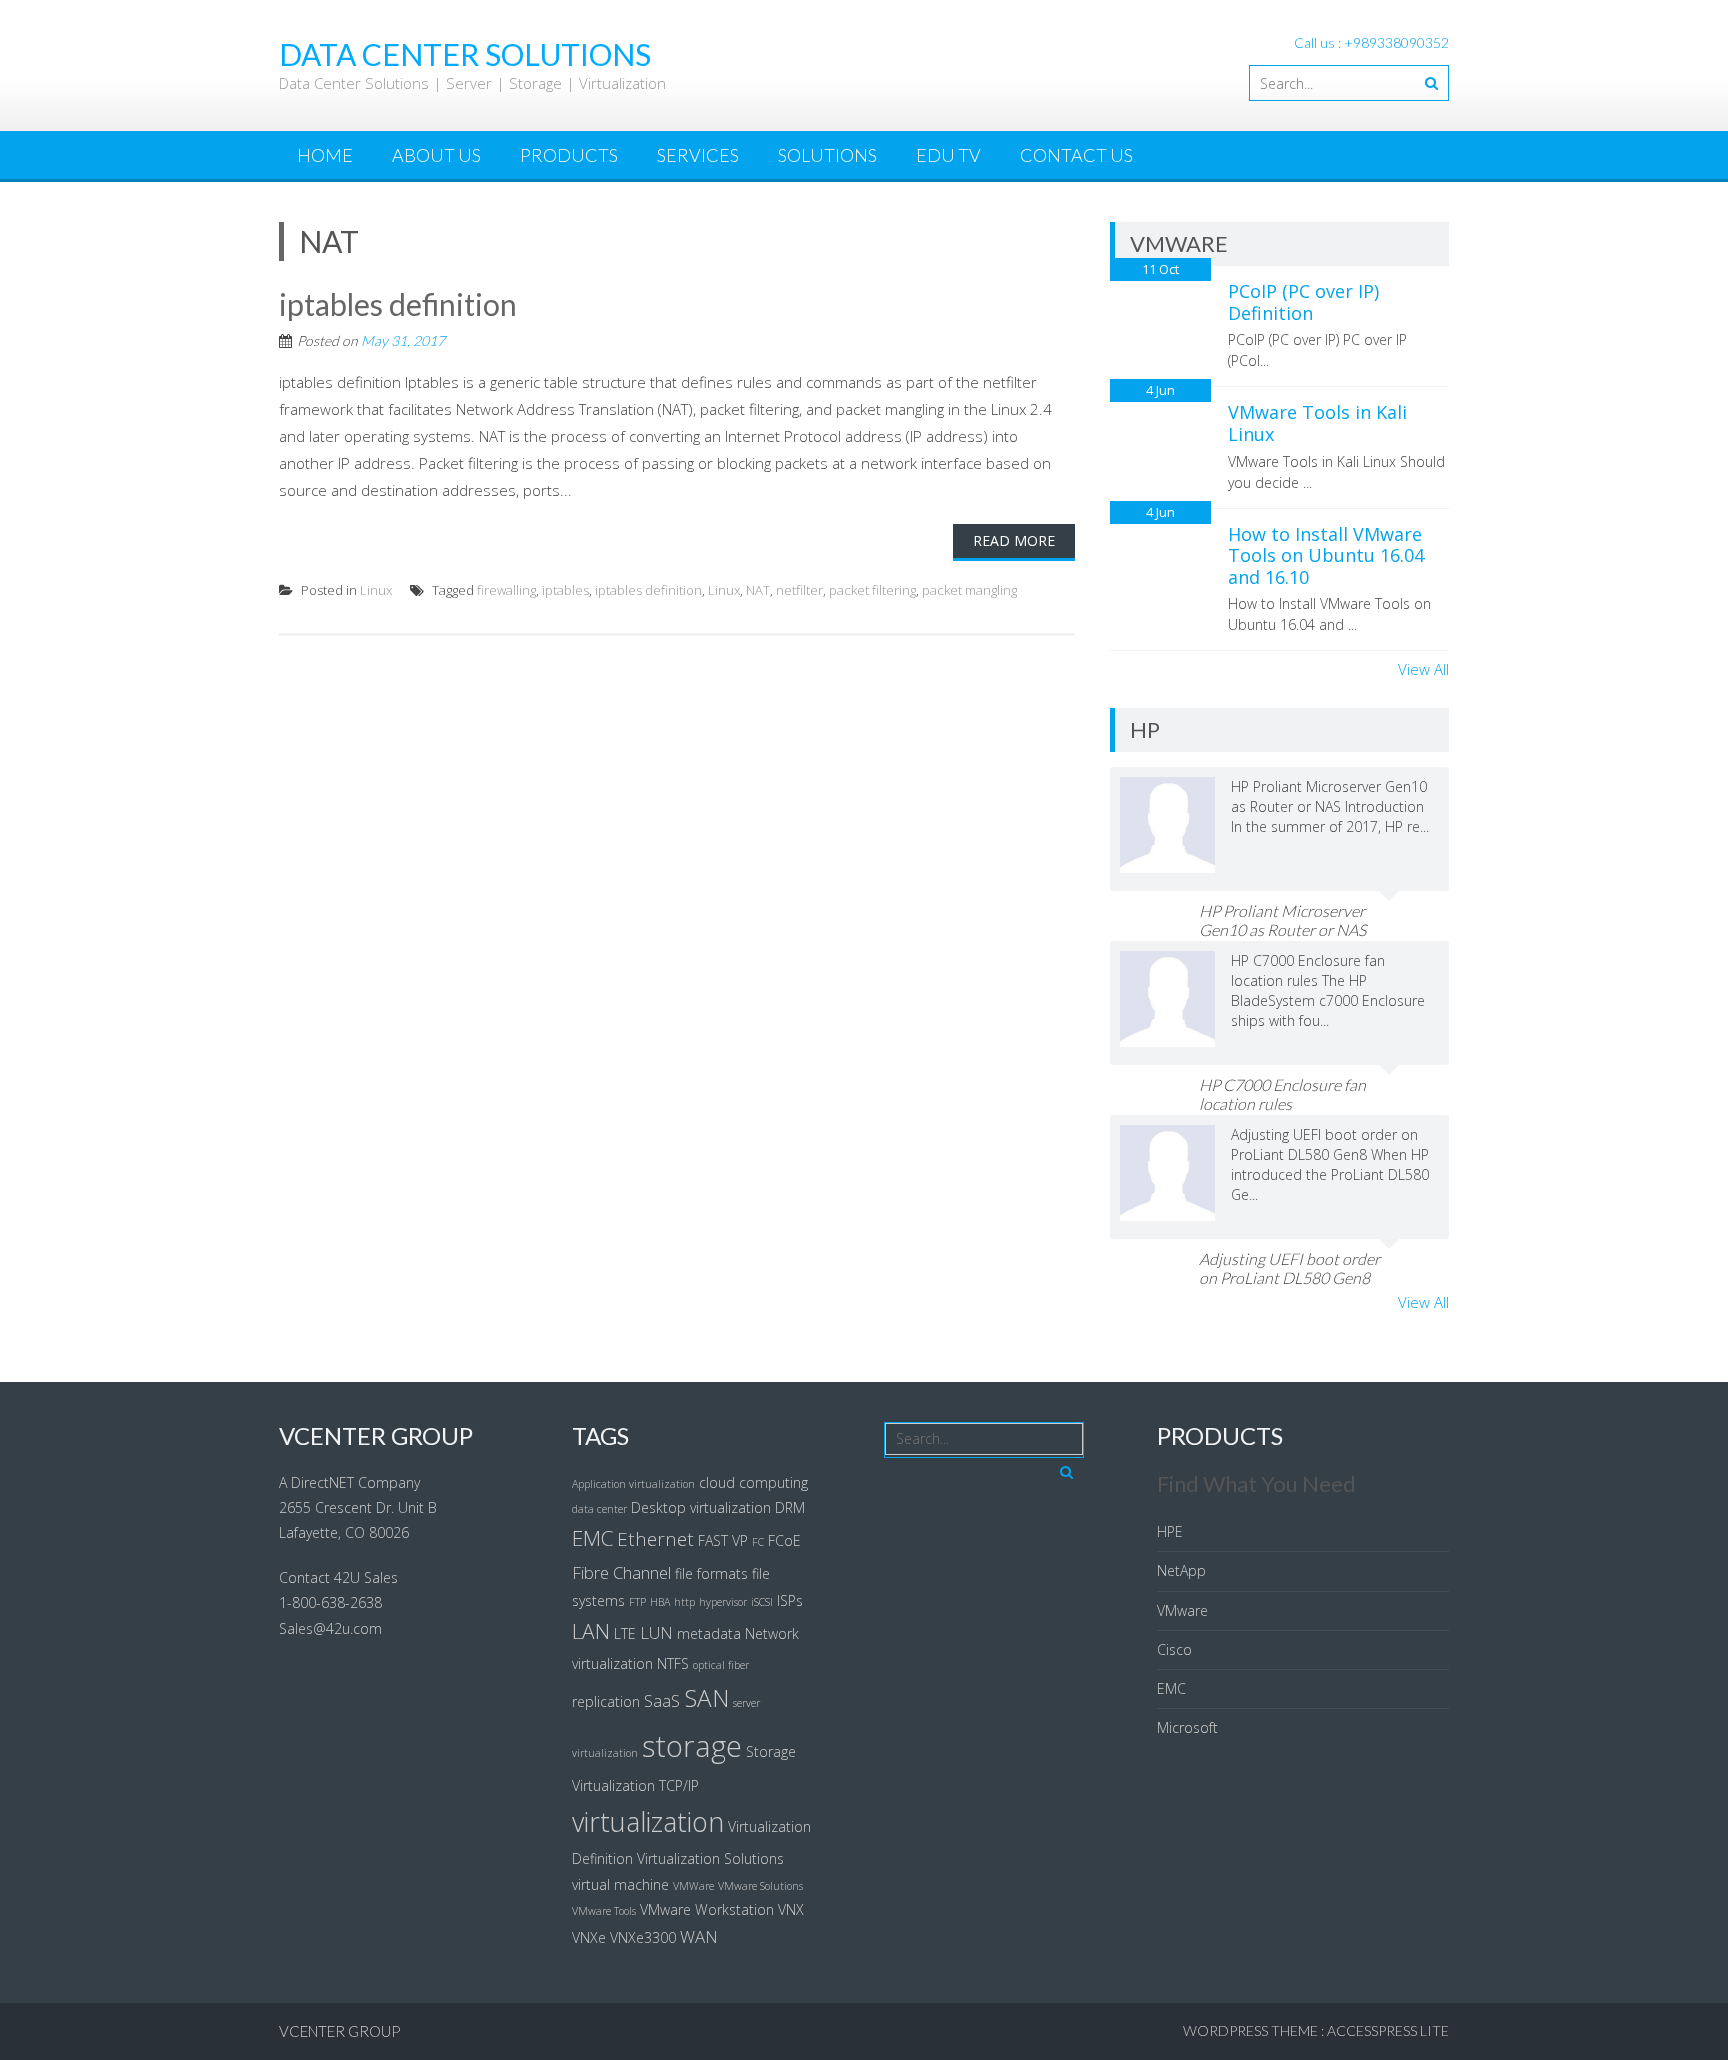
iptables (565, 590)
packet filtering (872, 590)
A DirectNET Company (349, 1482)
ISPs (790, 1600)
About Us (436, 155)
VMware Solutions (760, 1886)
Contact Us (1076, 155)
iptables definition (398, 304)
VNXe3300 (643, 1937)
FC (758, 1542)
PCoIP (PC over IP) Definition (1303, 302)
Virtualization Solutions (710, 1858)
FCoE (784, 1540)
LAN (591, 1631)
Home (325, 155)
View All (1423, 669)
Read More (1014, 540)
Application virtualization (633, 1484)
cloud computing (753, 1482)
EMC (592, 1538)
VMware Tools (604, 1911)
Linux (376, 590)
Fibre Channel (621, 1572)
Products (569, 155)
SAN (706, 1697)
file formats (711, 1573)
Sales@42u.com (330, 1628)
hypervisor (723, 1602)
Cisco (1174, 1649)
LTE (625, 1633)
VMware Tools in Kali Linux (1317, 423)
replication (606, 1701)
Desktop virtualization (701, 1507)
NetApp (1181, 1570)
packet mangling (969, 590)
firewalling (506, 590)
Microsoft (1187, 1727)
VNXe (589, 1937)
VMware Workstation (707, 1909)
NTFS (673, 1663)
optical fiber (721, 1665)
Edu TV (948, 155)
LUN (656, 1632)
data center (599, 1509)
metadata (709, 1633)
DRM (790, 1507)
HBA (660, 1602)
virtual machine (620, 1884)
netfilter (799, 590)
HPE (1170, 1531)
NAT (758, 590)
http (684, 1602)
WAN (699, 1936)
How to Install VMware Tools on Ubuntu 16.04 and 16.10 (1326, 555)
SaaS (662, 1700)
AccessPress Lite (1388, 2030)
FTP (637, 1602)
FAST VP (723, 1540)
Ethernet (655, 1539)
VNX (791, 1909)
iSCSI (762, 1602)
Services (698, 155)
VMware (1182, 1610)
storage (692, 1746)
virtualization (648, 1821)
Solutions (827, 155)
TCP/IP (679, 1785)
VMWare (693, 1886)
